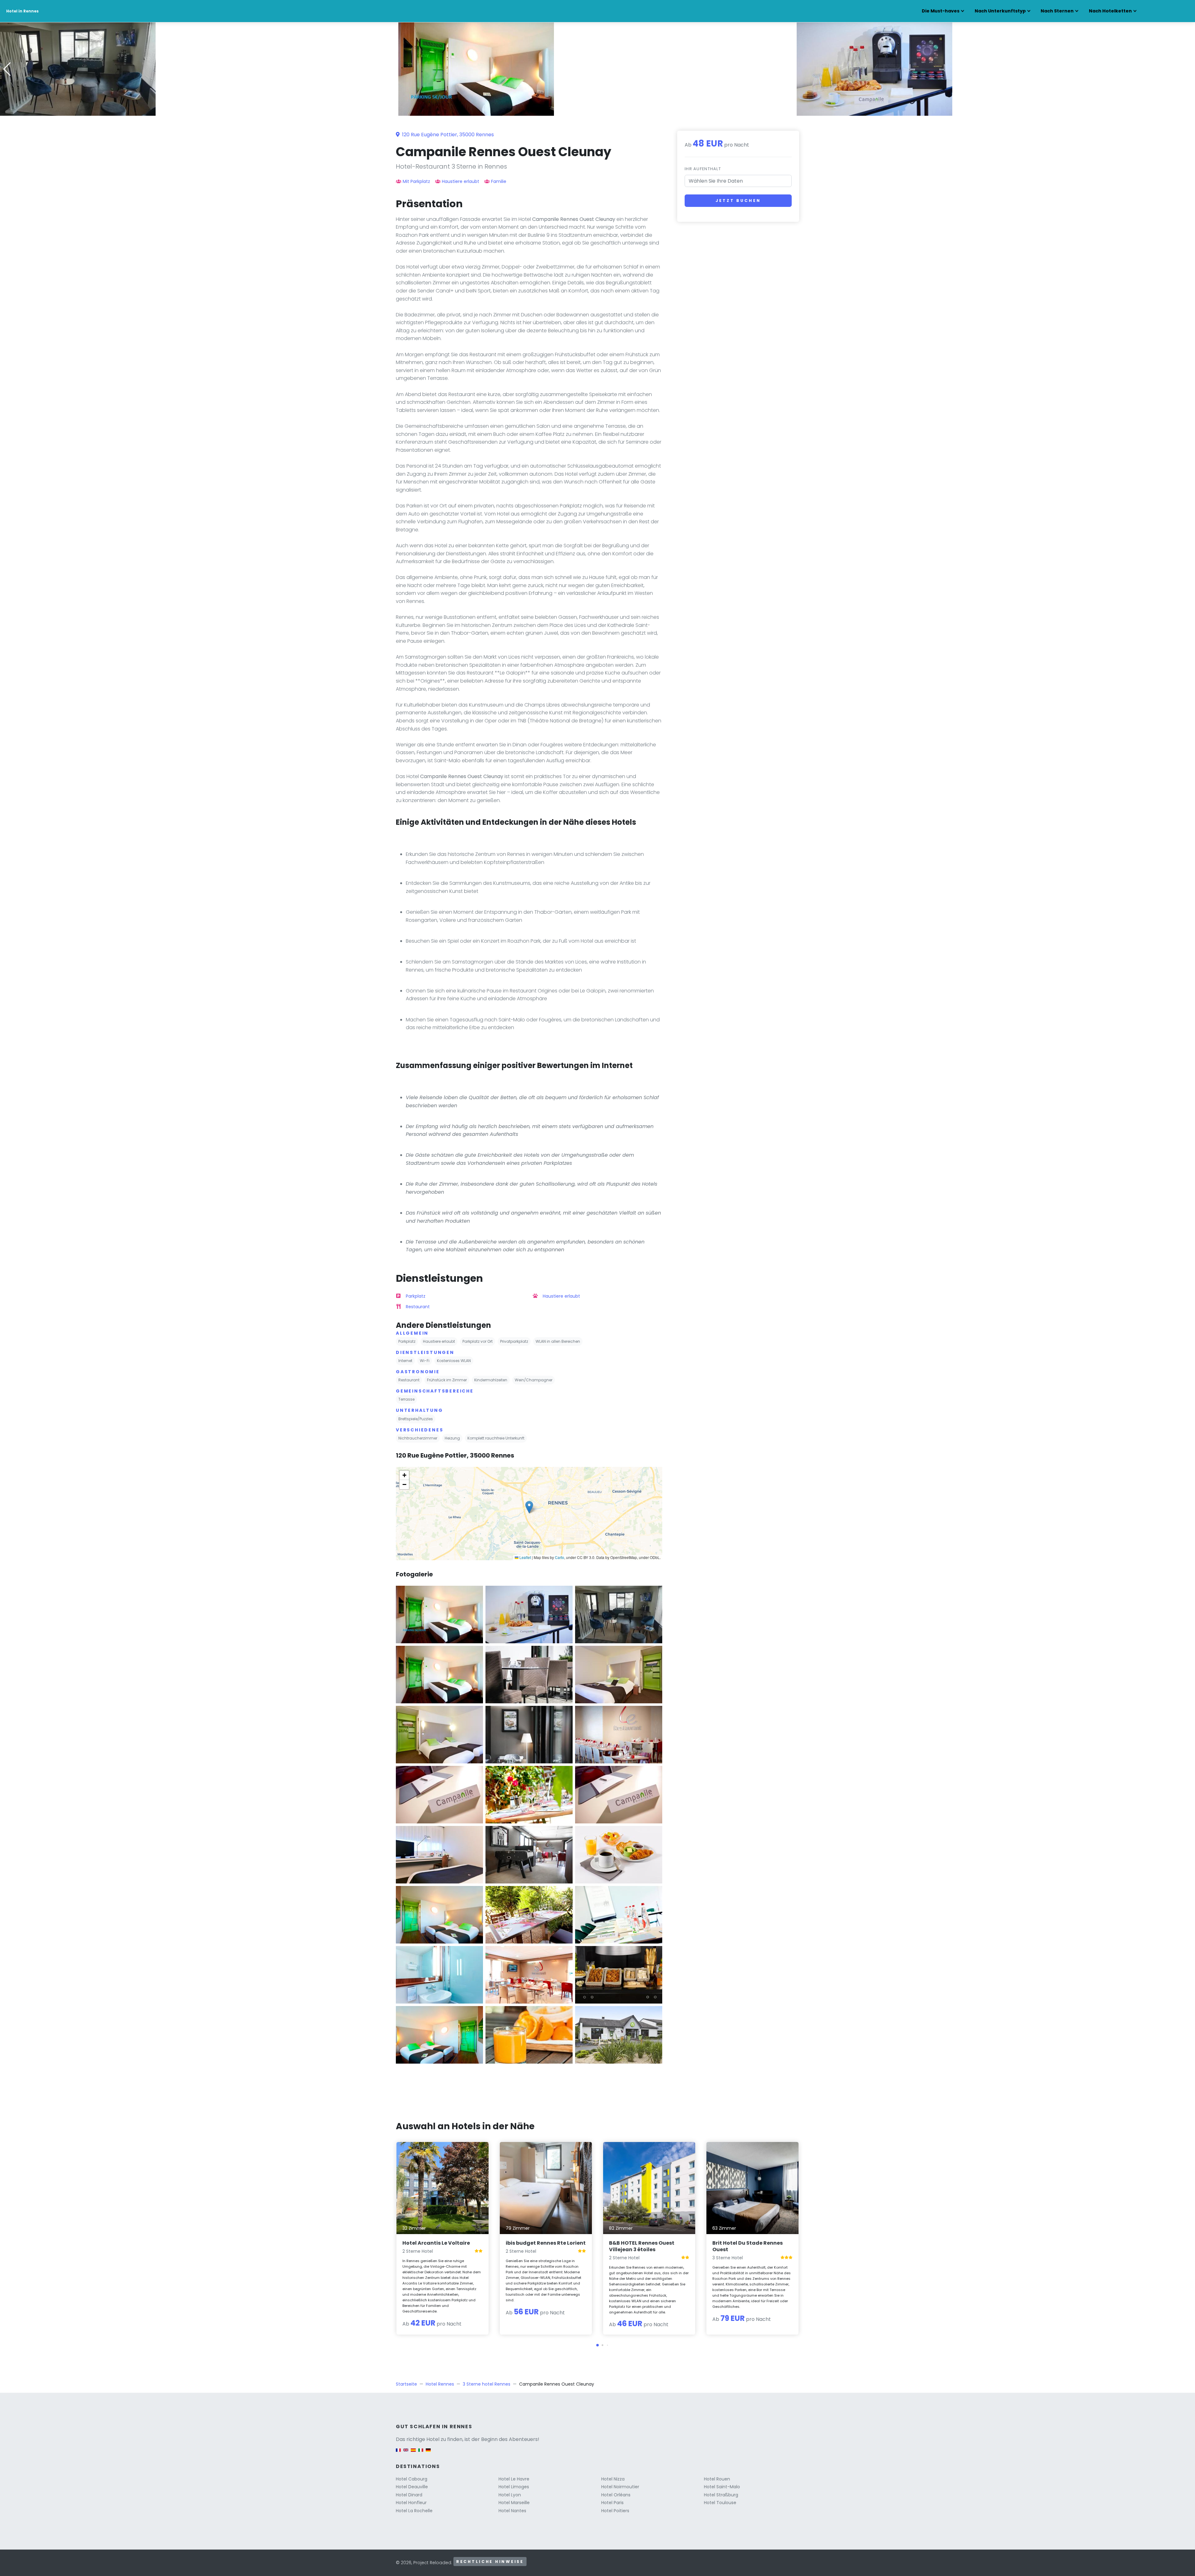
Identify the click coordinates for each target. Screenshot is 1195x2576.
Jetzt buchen (738, 201)
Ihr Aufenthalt (703, 169)
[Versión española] (413, 2453)
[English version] (406, 2453)
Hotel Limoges (514, 2487)
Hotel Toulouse (720, 2503)
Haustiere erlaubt (461, 181)
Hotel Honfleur (411, 2503)
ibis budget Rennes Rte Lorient (546, 2243)
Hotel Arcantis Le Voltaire (436, 2243)
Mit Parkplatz (416, 181)
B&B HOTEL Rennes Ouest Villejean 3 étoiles (642, 2246)
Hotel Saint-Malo (722, 2487)
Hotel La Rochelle (414, 2511)
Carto (560, 1557)
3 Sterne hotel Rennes (487, 2384)
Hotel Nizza (613, 2479)
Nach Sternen (1057, 11)
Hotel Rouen (717, 2479)
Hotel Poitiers (615, 2511)
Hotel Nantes (512, 2511)
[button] (597, 111)
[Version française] (398, 2453)
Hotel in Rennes (22, 11)
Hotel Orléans (616, 2495)
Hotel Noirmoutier (620, 2487)
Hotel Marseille (514, 2503)
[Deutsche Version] (428, 2453)
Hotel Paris (612, 2503)
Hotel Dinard (409, 2495)
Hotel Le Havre (514, 2479)
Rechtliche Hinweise (490, 2562)
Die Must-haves (941, 11)
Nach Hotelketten (1110, 11)
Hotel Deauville (412, 2487)
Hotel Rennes (440, 2384)
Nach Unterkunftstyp (1000, 11)
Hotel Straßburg (721, 2495)
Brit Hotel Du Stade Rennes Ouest (747, 2246)
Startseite (406, 2384)
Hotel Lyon (510, 2495)
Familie (499, 181)
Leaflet (525, 1557)
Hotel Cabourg (412, 2479)
